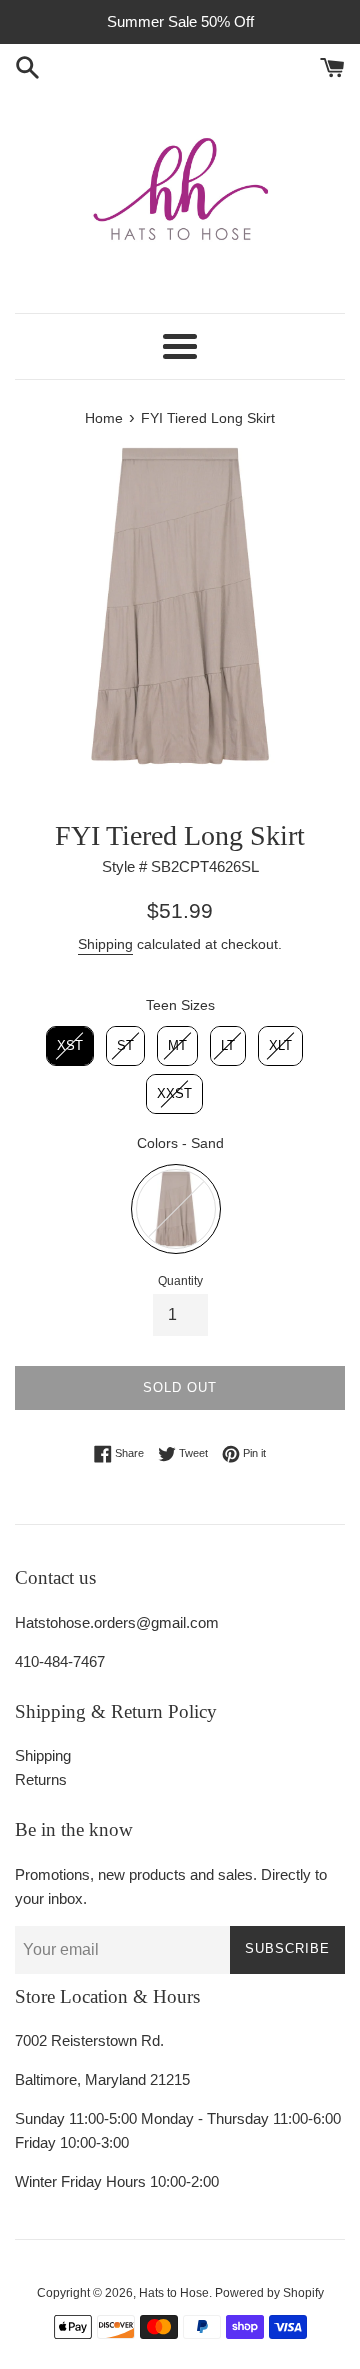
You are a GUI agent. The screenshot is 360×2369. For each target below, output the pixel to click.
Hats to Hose (174, 2293)
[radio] (70, 1046)
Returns (41, 1779)
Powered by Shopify (269, 2293)
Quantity (180, 1281)
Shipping (105, 944)
